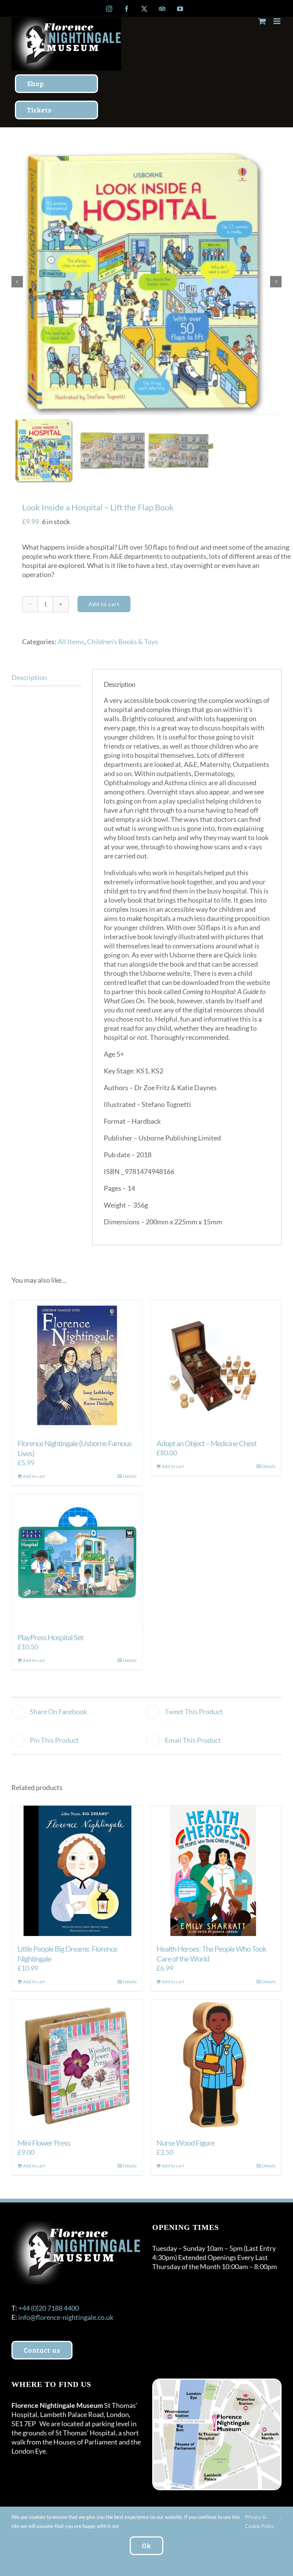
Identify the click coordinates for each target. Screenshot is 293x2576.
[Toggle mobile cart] (262, 21)
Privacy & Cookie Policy (260, 2521)
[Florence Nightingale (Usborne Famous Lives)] (77, 1365)
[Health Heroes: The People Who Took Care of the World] (216, 1871)
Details (130, 1476)
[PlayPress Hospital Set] (77, 1559)
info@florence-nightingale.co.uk (66, 2317)
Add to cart (104, 604)
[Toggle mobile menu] (278, 21)
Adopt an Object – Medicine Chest (206, 1443)
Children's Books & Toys (122, 642)
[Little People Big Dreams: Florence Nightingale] (77, 1871)
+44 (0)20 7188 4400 (49, 2308)
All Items (71, 642)
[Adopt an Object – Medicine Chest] (216, 1365)
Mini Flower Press (44, 2143)
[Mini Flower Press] (77, 2065)
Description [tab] (29, 677)
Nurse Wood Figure (185, 2143)
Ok (146, 2546)
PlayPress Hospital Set (50, 1637)
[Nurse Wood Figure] (216, 2065)
